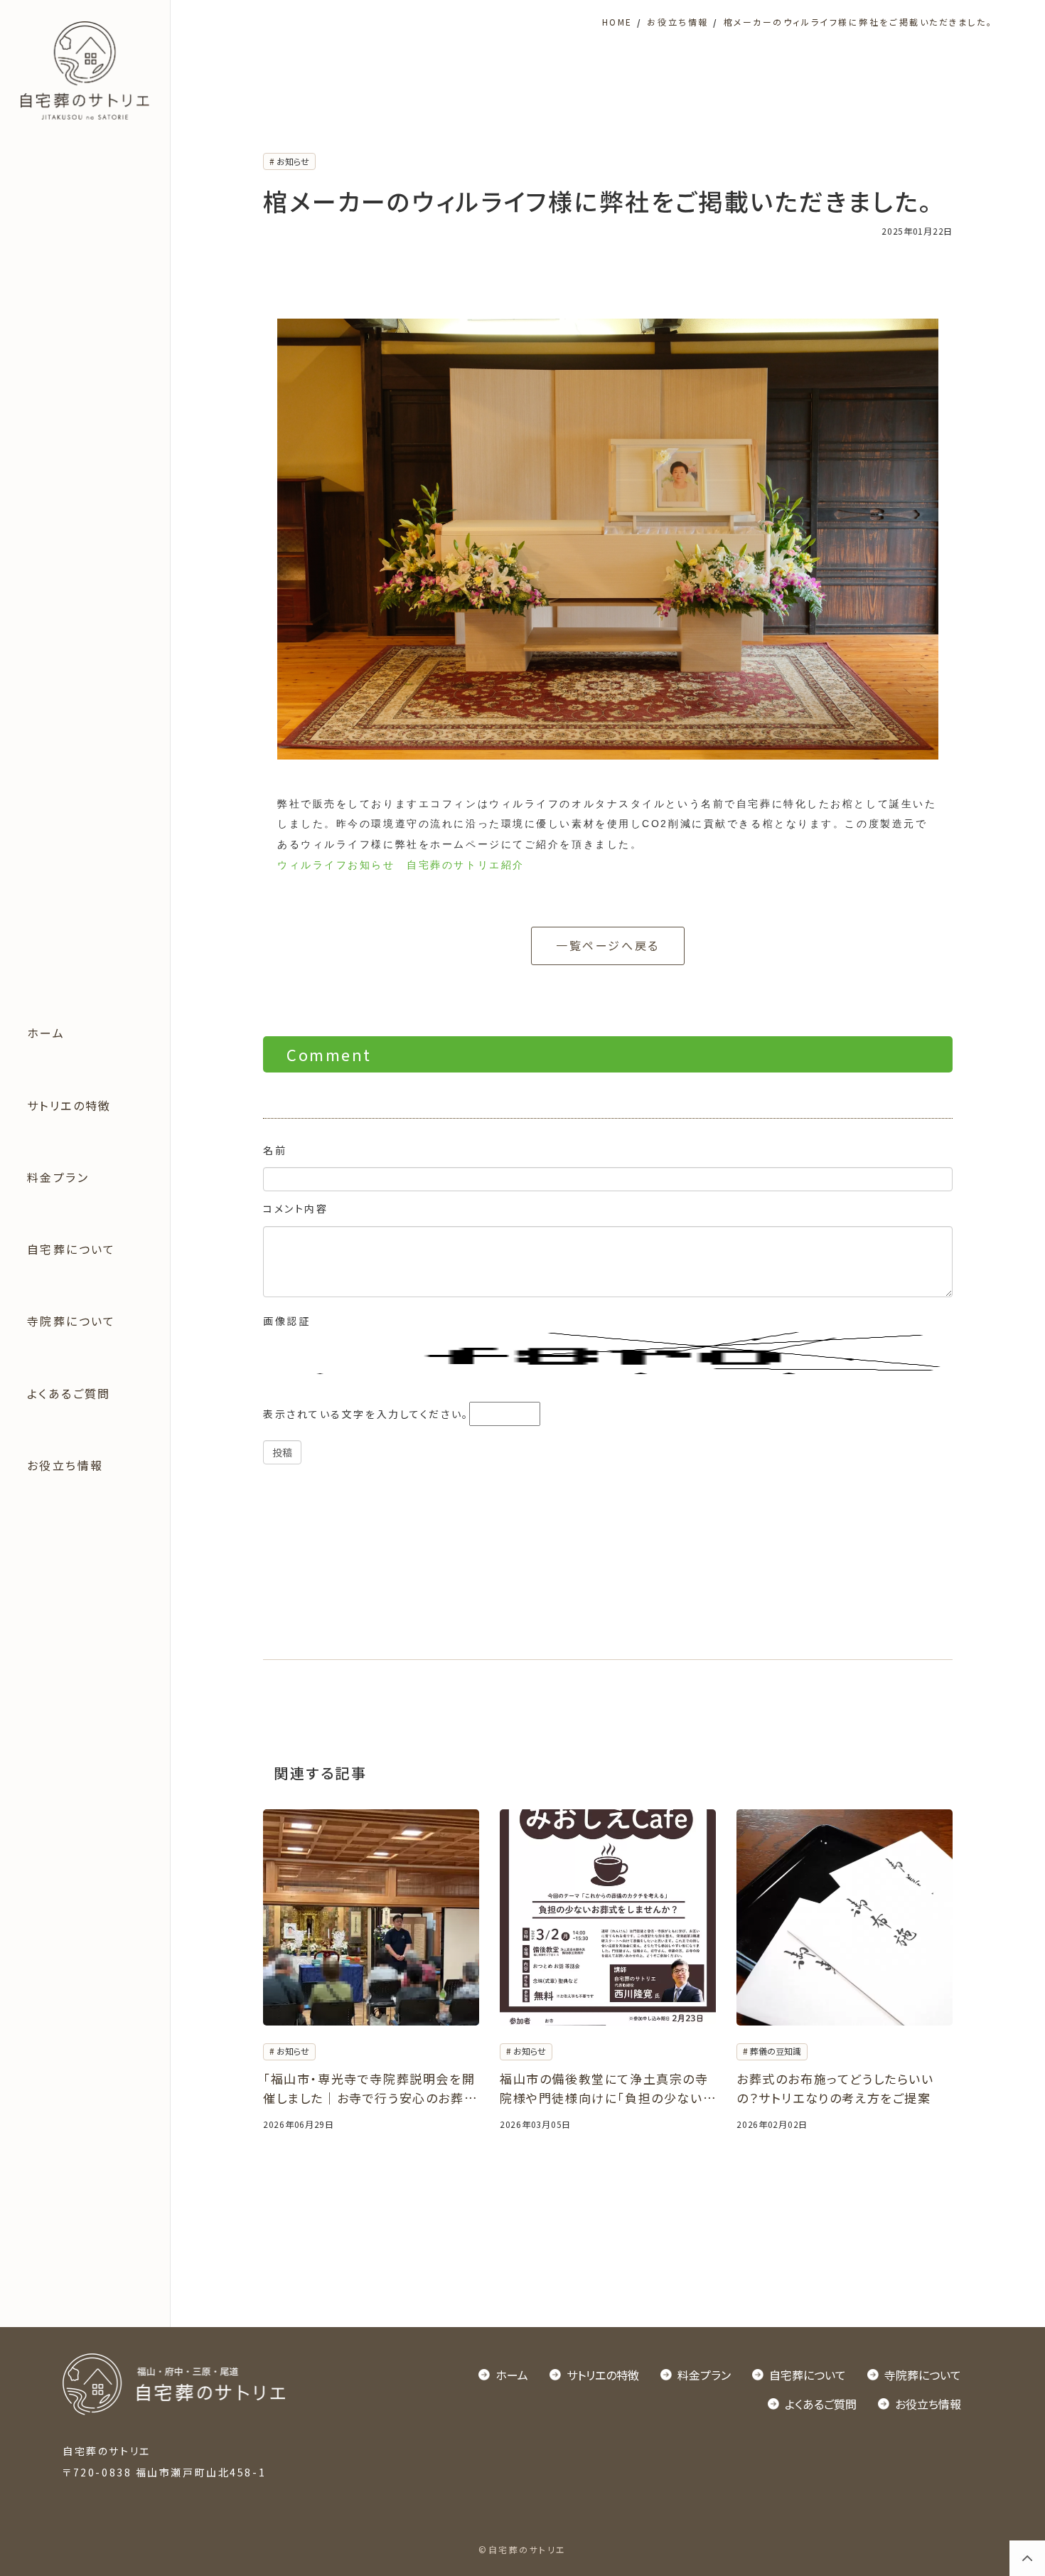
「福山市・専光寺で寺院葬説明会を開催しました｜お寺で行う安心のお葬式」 (369, 2088)
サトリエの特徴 (69, 1105)
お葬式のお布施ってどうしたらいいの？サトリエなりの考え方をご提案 (835, 2088)
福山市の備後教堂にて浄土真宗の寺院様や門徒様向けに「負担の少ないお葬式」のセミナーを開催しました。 (607, 2088)
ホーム (46, 1033)
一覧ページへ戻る (607, 945)
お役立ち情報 (65, 1465)
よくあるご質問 (69, 1393)
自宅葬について (71, 1249)
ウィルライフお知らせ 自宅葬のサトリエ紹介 (401, 865)
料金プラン (58, 1177)
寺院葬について (71, 1321)
